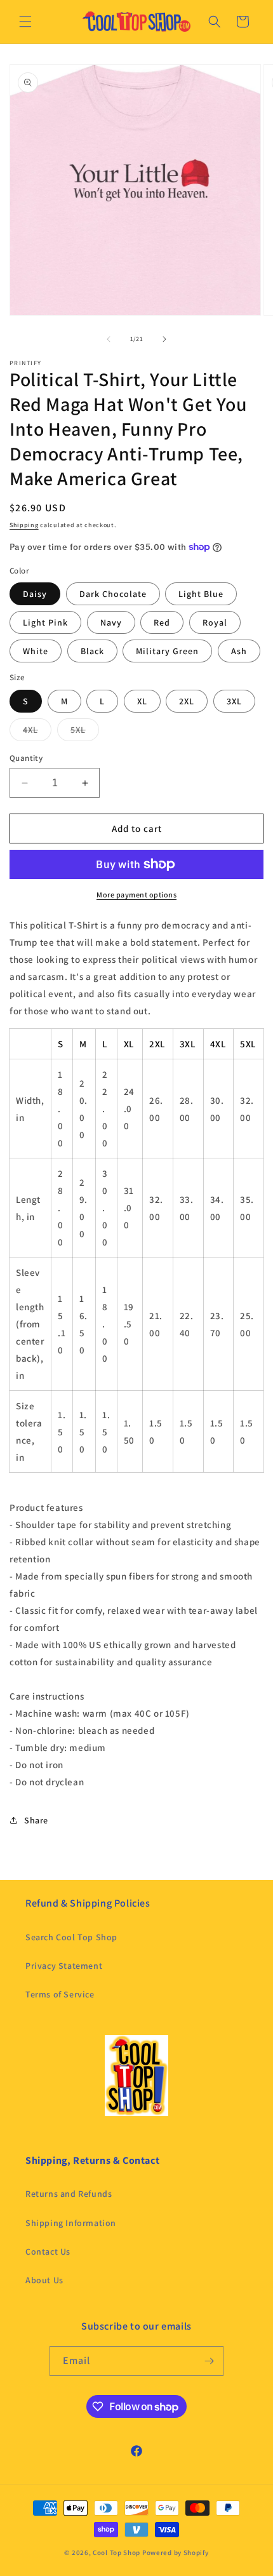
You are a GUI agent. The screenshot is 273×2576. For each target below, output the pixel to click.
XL (142, 701)
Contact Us (48, 2251)
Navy (111, 622)
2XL (187, 701)
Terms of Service (60, 1994)
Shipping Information (71, 2223)
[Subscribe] (209, 2361)
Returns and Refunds (69, 2194)
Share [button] (36, 1820)
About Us (44, 2280)
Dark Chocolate (113, 594)
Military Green (167, 651)
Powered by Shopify (176, 2553)
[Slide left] (109, 339)
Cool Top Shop (117, 2553)
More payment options (136, 895)
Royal (215, 622)
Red (162, 622)
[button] (25, 22)
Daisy (35, 594)
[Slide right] (164, 339)
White (36, 651)
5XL (85, 732)
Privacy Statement (64, 1966)
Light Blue (201, 594)
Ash (239, 651)
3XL (234, 701)
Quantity (26, 758)
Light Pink (45, 622)
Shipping (24, 525)
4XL (37, 732)
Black (92, 651)
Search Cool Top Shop (71, 1937)
